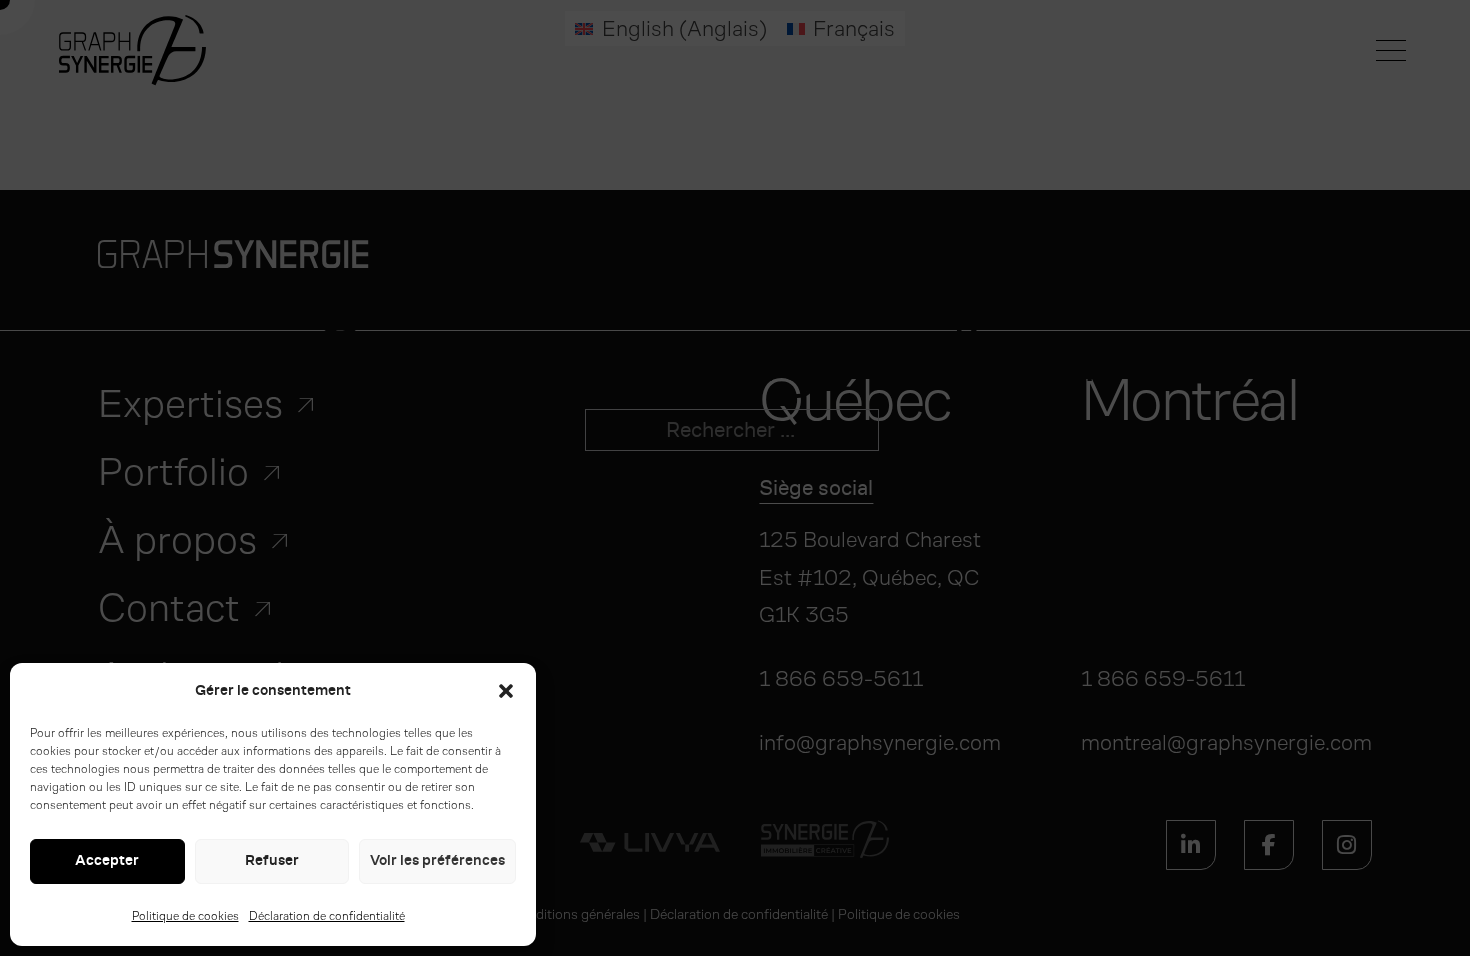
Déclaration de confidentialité (327, 916)
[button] (506, 691)
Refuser (272, 860)
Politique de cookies (185, 916)
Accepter (107, 860)
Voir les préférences (437, 860)
